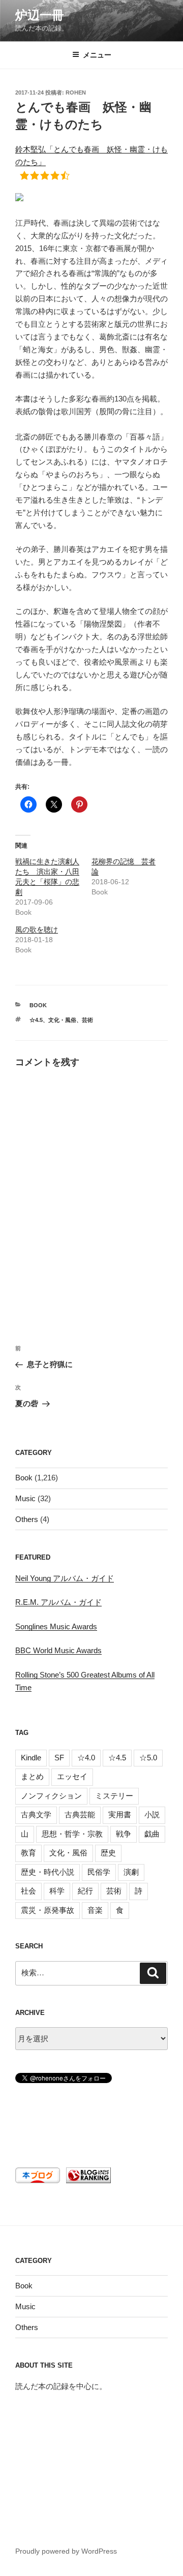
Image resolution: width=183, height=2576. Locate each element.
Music (25, 1498)
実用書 (120, 1814)
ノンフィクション (51, 1796)
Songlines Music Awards (56, 1626)
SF (59, 1758)
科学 (57, 1891)
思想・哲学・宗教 (72, 1834)
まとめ (32, 1776)
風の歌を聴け (37, 929)
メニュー (97, 55)
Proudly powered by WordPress (66, 2551)
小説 (152, 1814)
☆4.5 (36, 1020)
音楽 (95, 1910)
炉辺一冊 (40, 15)
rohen (76, 92)
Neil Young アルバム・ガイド (65, 1578)
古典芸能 (80, 1814)
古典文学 (36, 1814)
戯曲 (152, 1834)
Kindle (31, 1758)
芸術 (87, 1020)
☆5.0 (148, 1758)
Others (27, 1519)
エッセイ (72, 1776)
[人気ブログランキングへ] (87, 2180)
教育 (28, 1853)
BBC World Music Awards (58, 1650)
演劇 (131, 1872)
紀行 (85, 1891)
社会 (28, 1891)
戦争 (124, 1834)
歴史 (108, 1853)
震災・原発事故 (48, 1910)
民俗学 (99, 1872)
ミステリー (114, 1796)
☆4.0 (86, 1758)
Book (38, 1005)
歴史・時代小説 (48, 1872)
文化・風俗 (62, 1020)
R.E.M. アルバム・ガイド (58, 1602)
